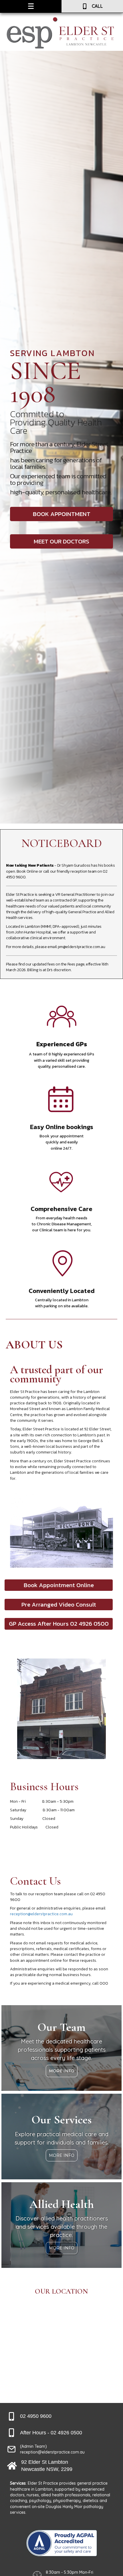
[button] (61, 514)
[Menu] (31, 6)
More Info (62, 2071)
